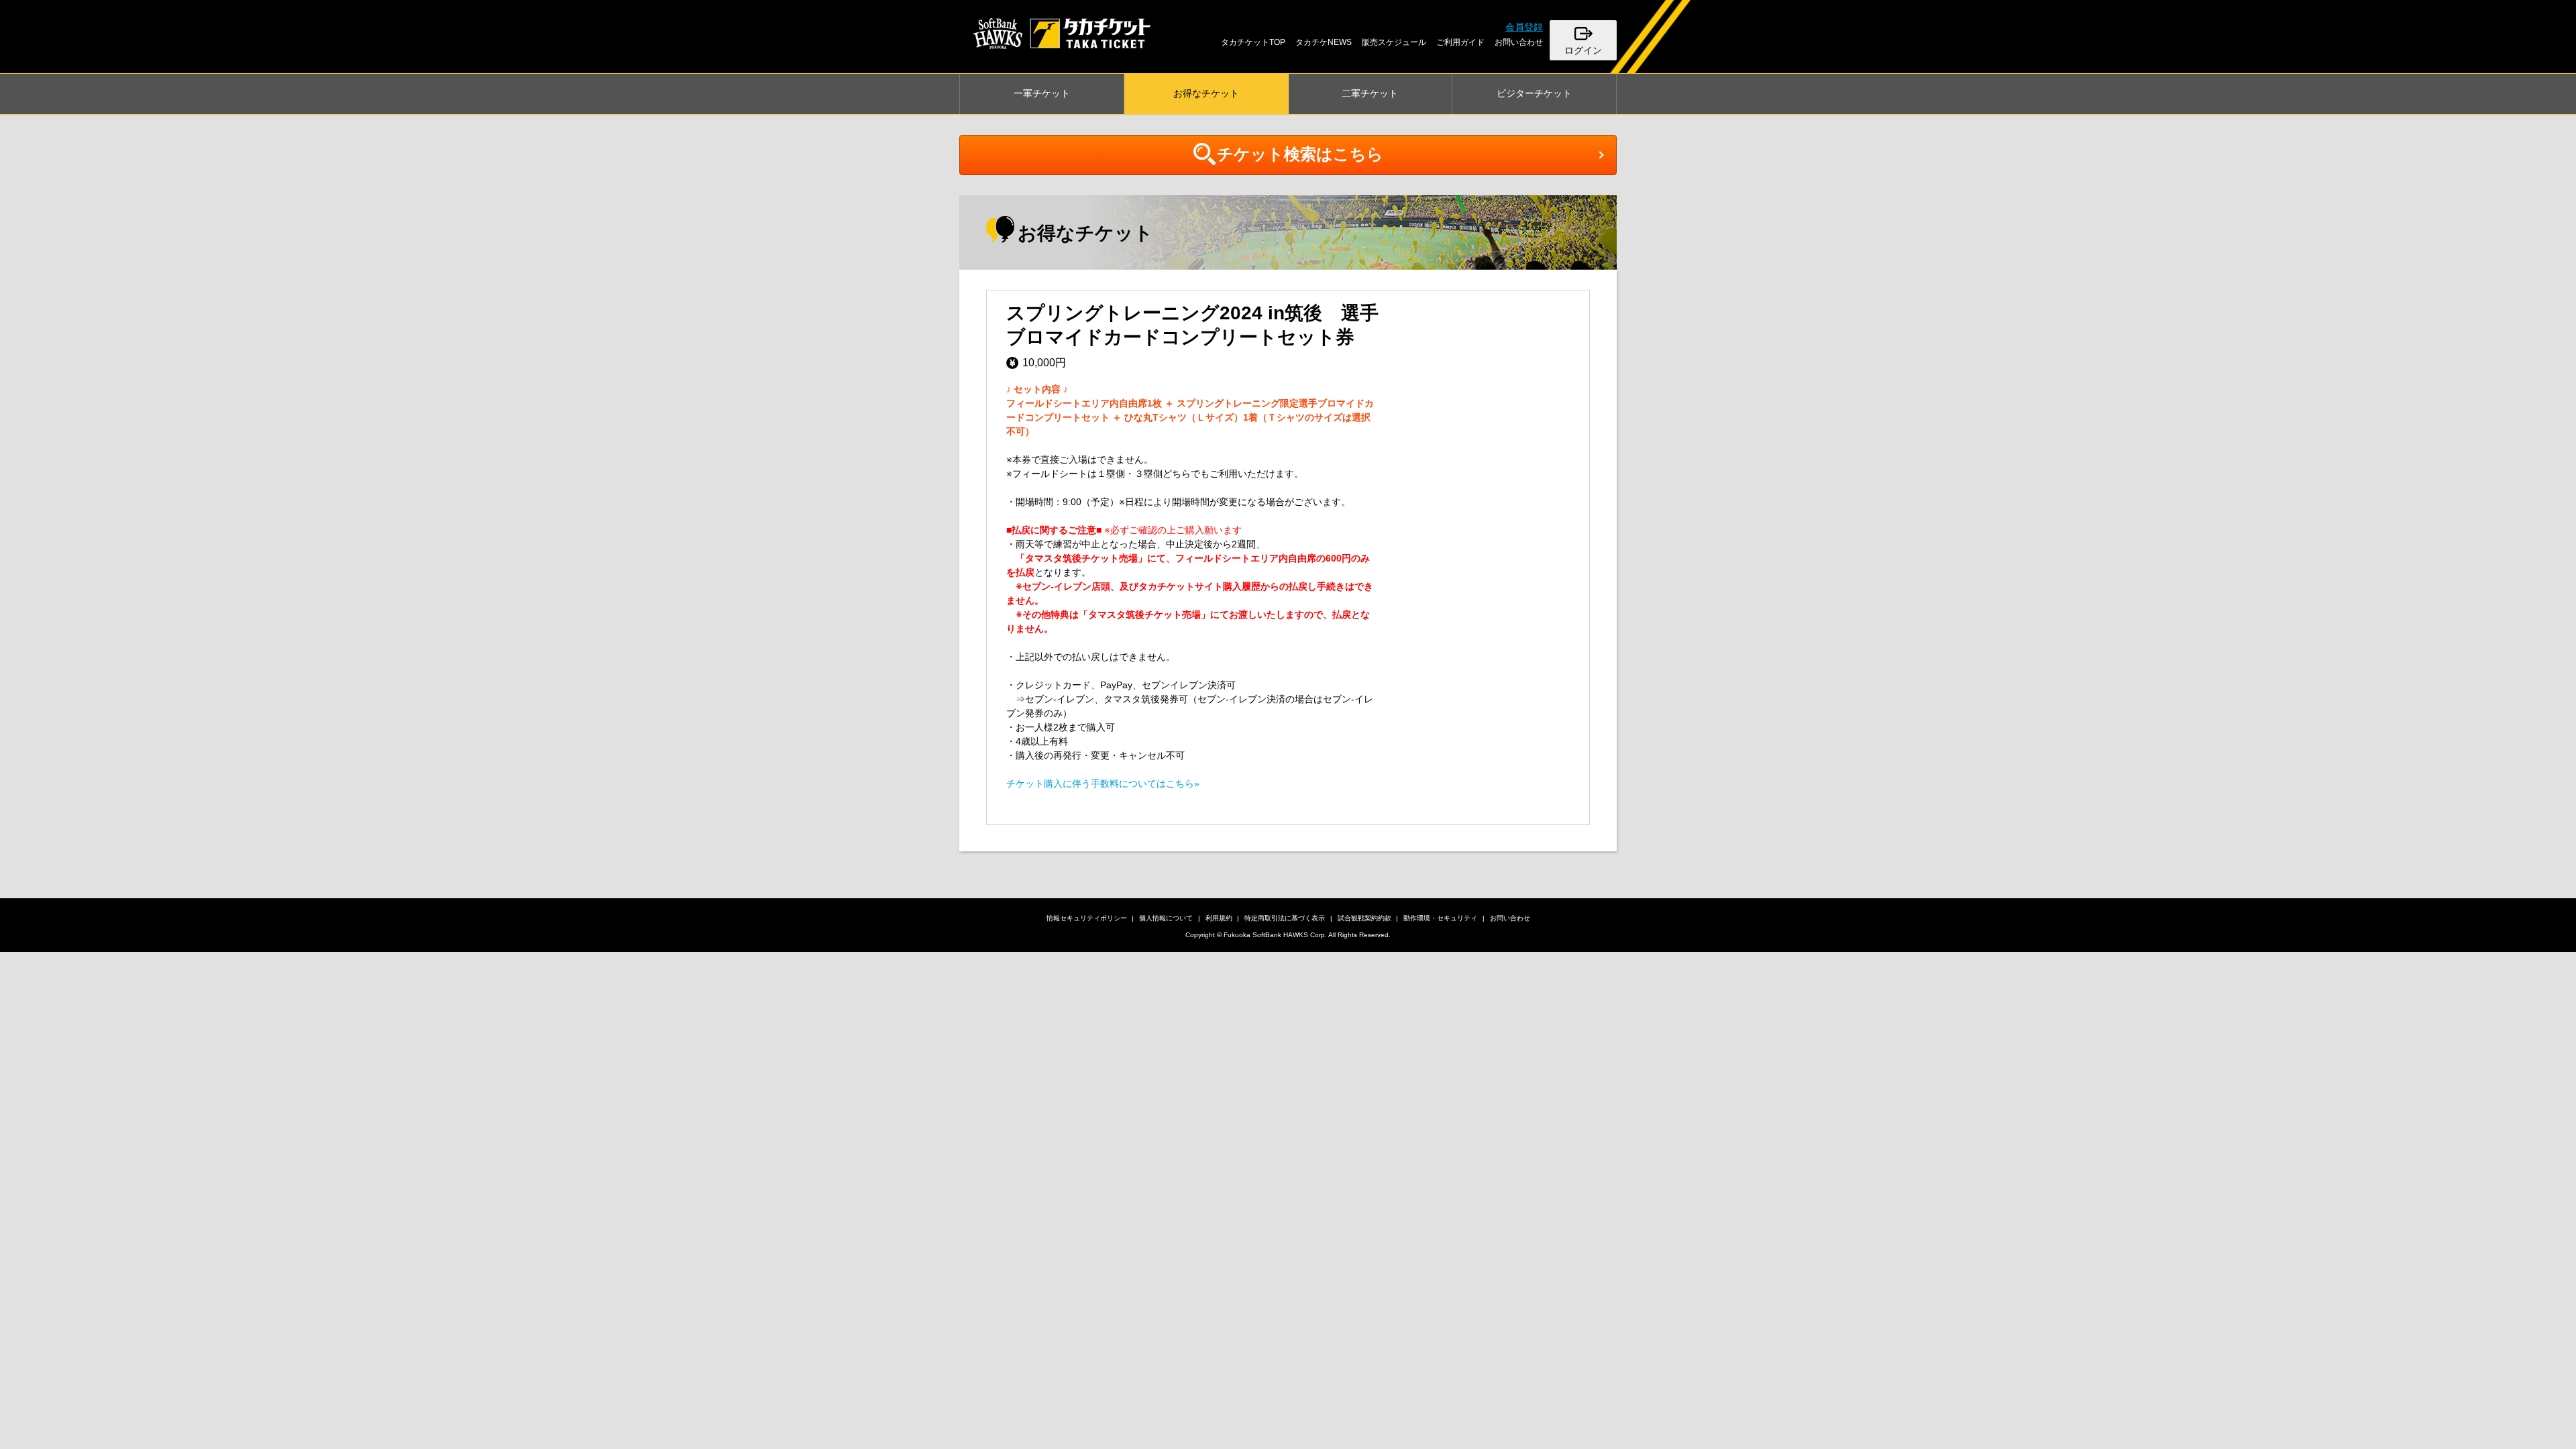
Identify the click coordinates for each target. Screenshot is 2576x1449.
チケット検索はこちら (1300, 154)
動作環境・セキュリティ (1440, 918)
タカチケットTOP (1253, 42)
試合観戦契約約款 (1364, 918)
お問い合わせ (1519, 42)
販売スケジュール (1394, 42)
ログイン (1583, 50)
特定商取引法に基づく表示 (1285, 918)
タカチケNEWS (1324, 42)
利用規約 (1219, 918)
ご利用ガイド (1460, 42)
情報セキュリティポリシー (1087, 918)
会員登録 (1524, 27)
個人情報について (1166, 918)
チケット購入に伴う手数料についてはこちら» (1103, 784)
